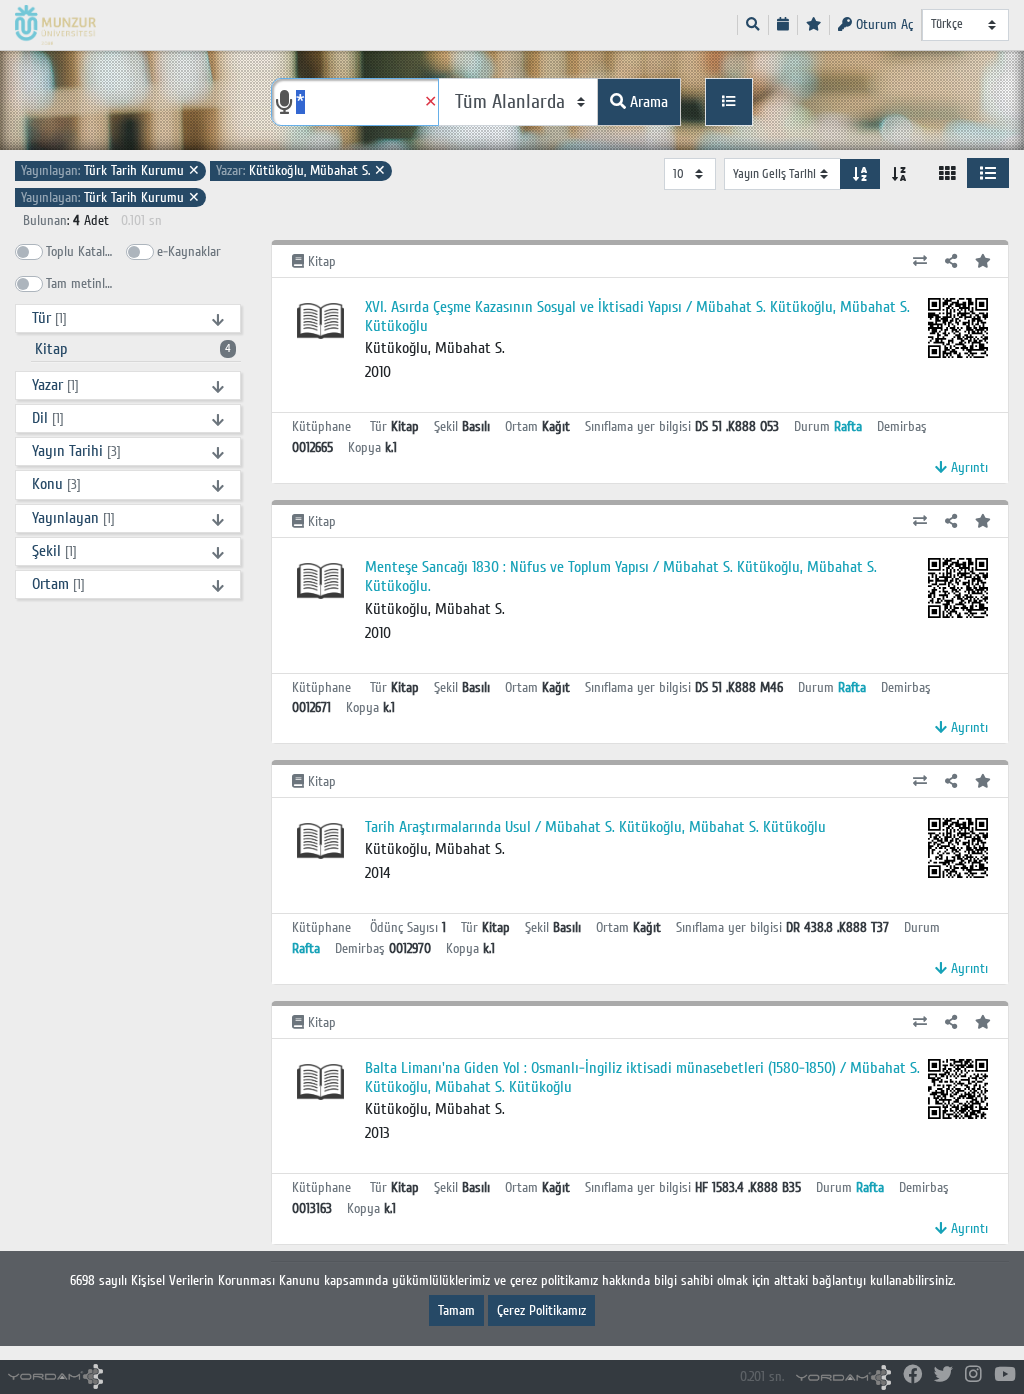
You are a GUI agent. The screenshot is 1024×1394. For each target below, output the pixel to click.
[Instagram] (973, 1375)
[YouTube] (1005, 1375)
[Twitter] (943, 1375)
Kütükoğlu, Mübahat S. (301, 170)
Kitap (133, 349)
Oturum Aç (882, 24)
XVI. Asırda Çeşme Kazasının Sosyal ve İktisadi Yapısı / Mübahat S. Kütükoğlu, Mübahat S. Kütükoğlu (637, 316)
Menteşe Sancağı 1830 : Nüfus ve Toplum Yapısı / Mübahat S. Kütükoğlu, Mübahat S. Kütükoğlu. (621, 576)
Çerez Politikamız (541, 1310)
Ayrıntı (967, 467)
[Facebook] (912, 1375)
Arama (647, 102)
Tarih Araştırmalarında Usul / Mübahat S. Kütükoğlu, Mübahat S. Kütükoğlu (595, 827)
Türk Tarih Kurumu (110, 170)
